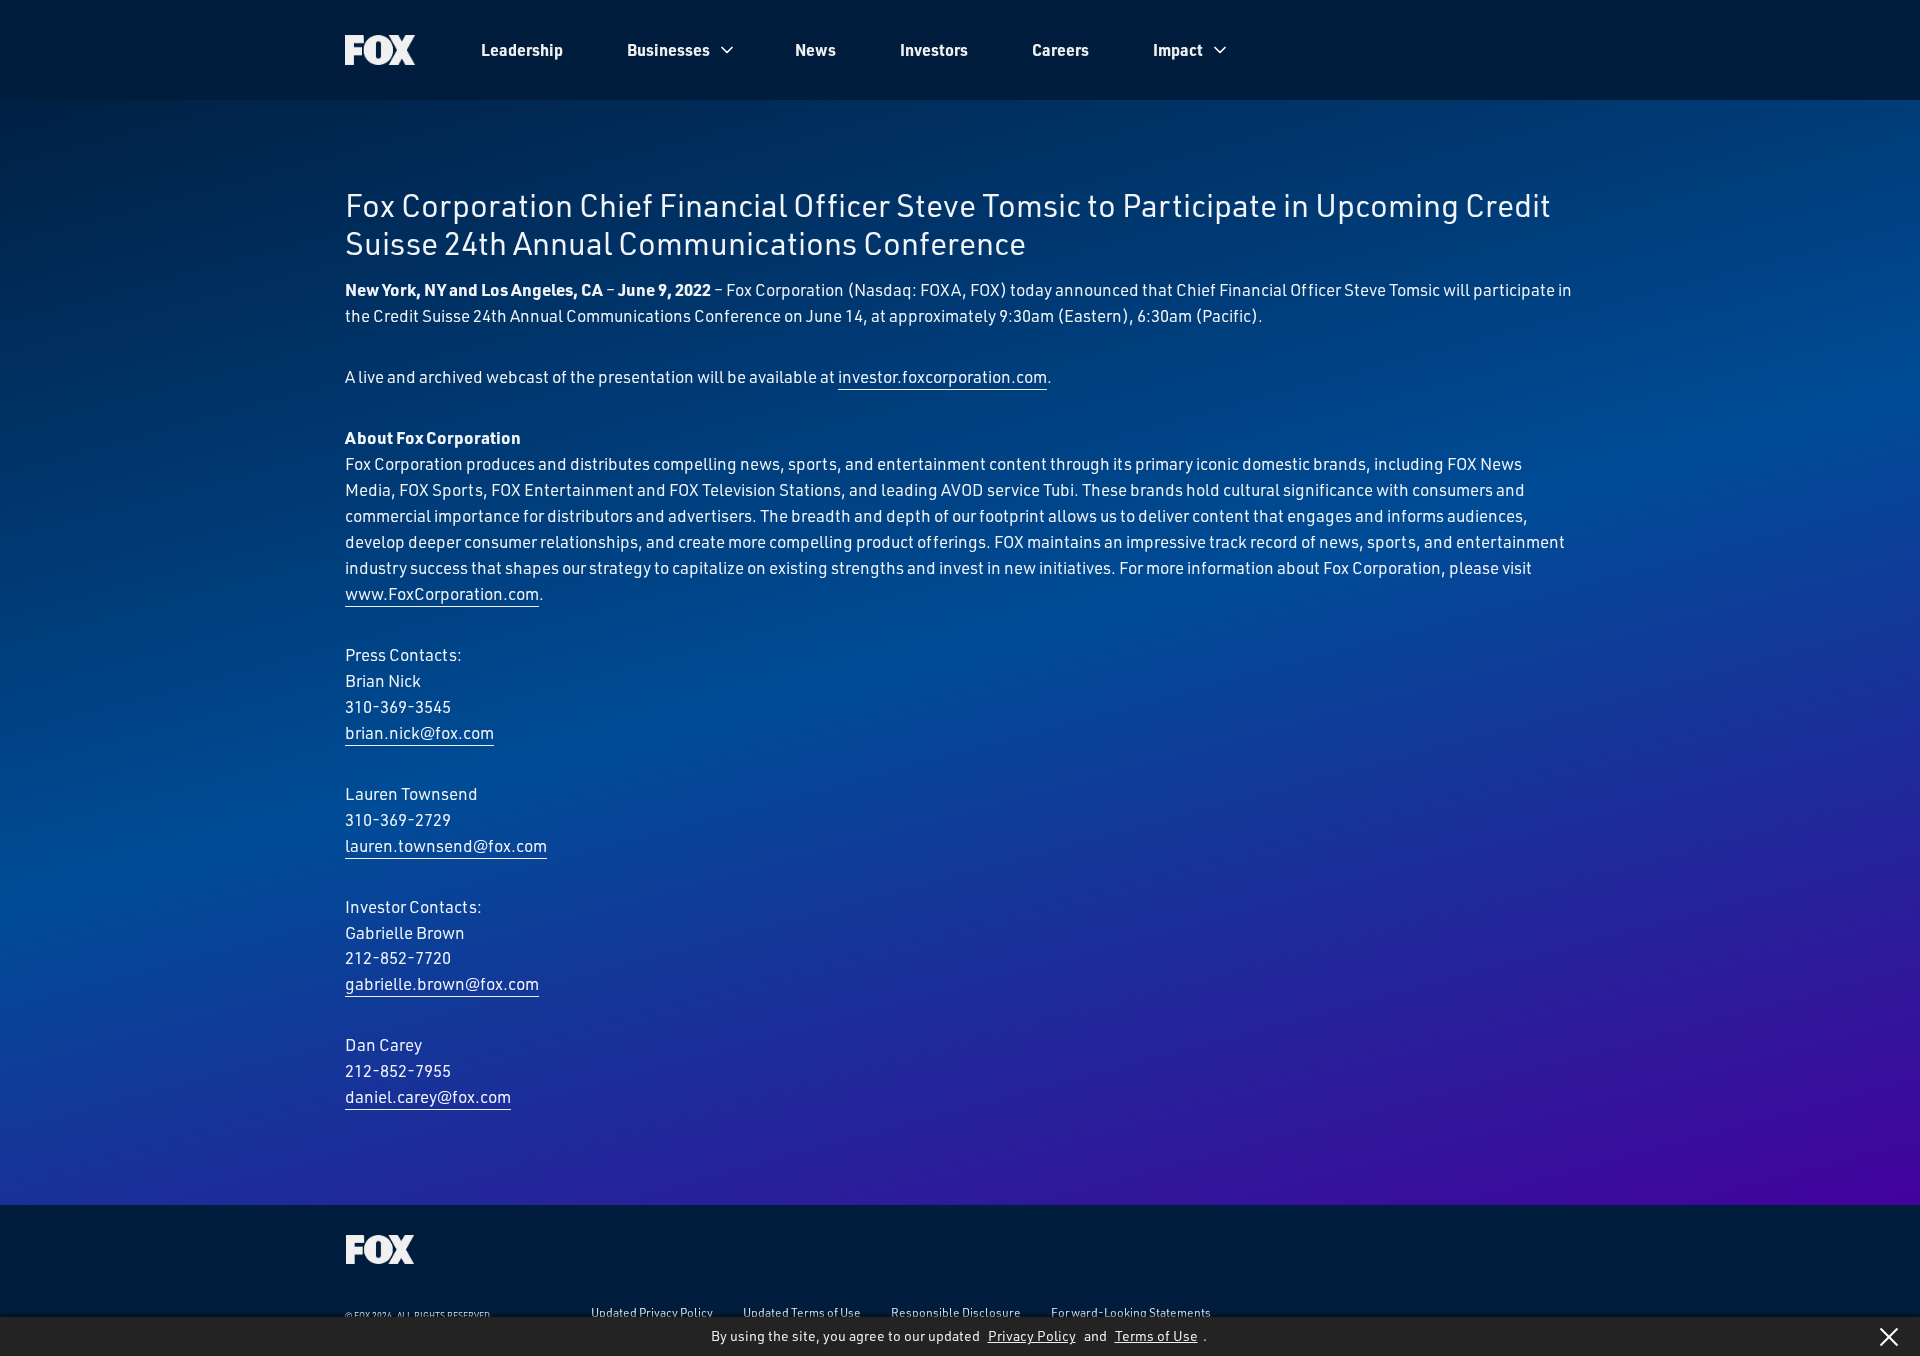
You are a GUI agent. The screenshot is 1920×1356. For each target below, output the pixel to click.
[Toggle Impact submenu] (1220, 50)
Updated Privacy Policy (652, 1312)
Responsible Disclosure (956, 1312)
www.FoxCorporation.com (442, 593)
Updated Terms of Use (802, 1312)
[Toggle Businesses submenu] (727, 50)
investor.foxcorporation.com (942, 376)
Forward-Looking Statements (1131, 1312)
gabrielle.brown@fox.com (442, 983)
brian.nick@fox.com (419, 732)
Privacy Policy (1032, 1335)
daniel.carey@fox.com (428, 1096)
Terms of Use (1156, 1335)
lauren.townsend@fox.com (446, 845)
